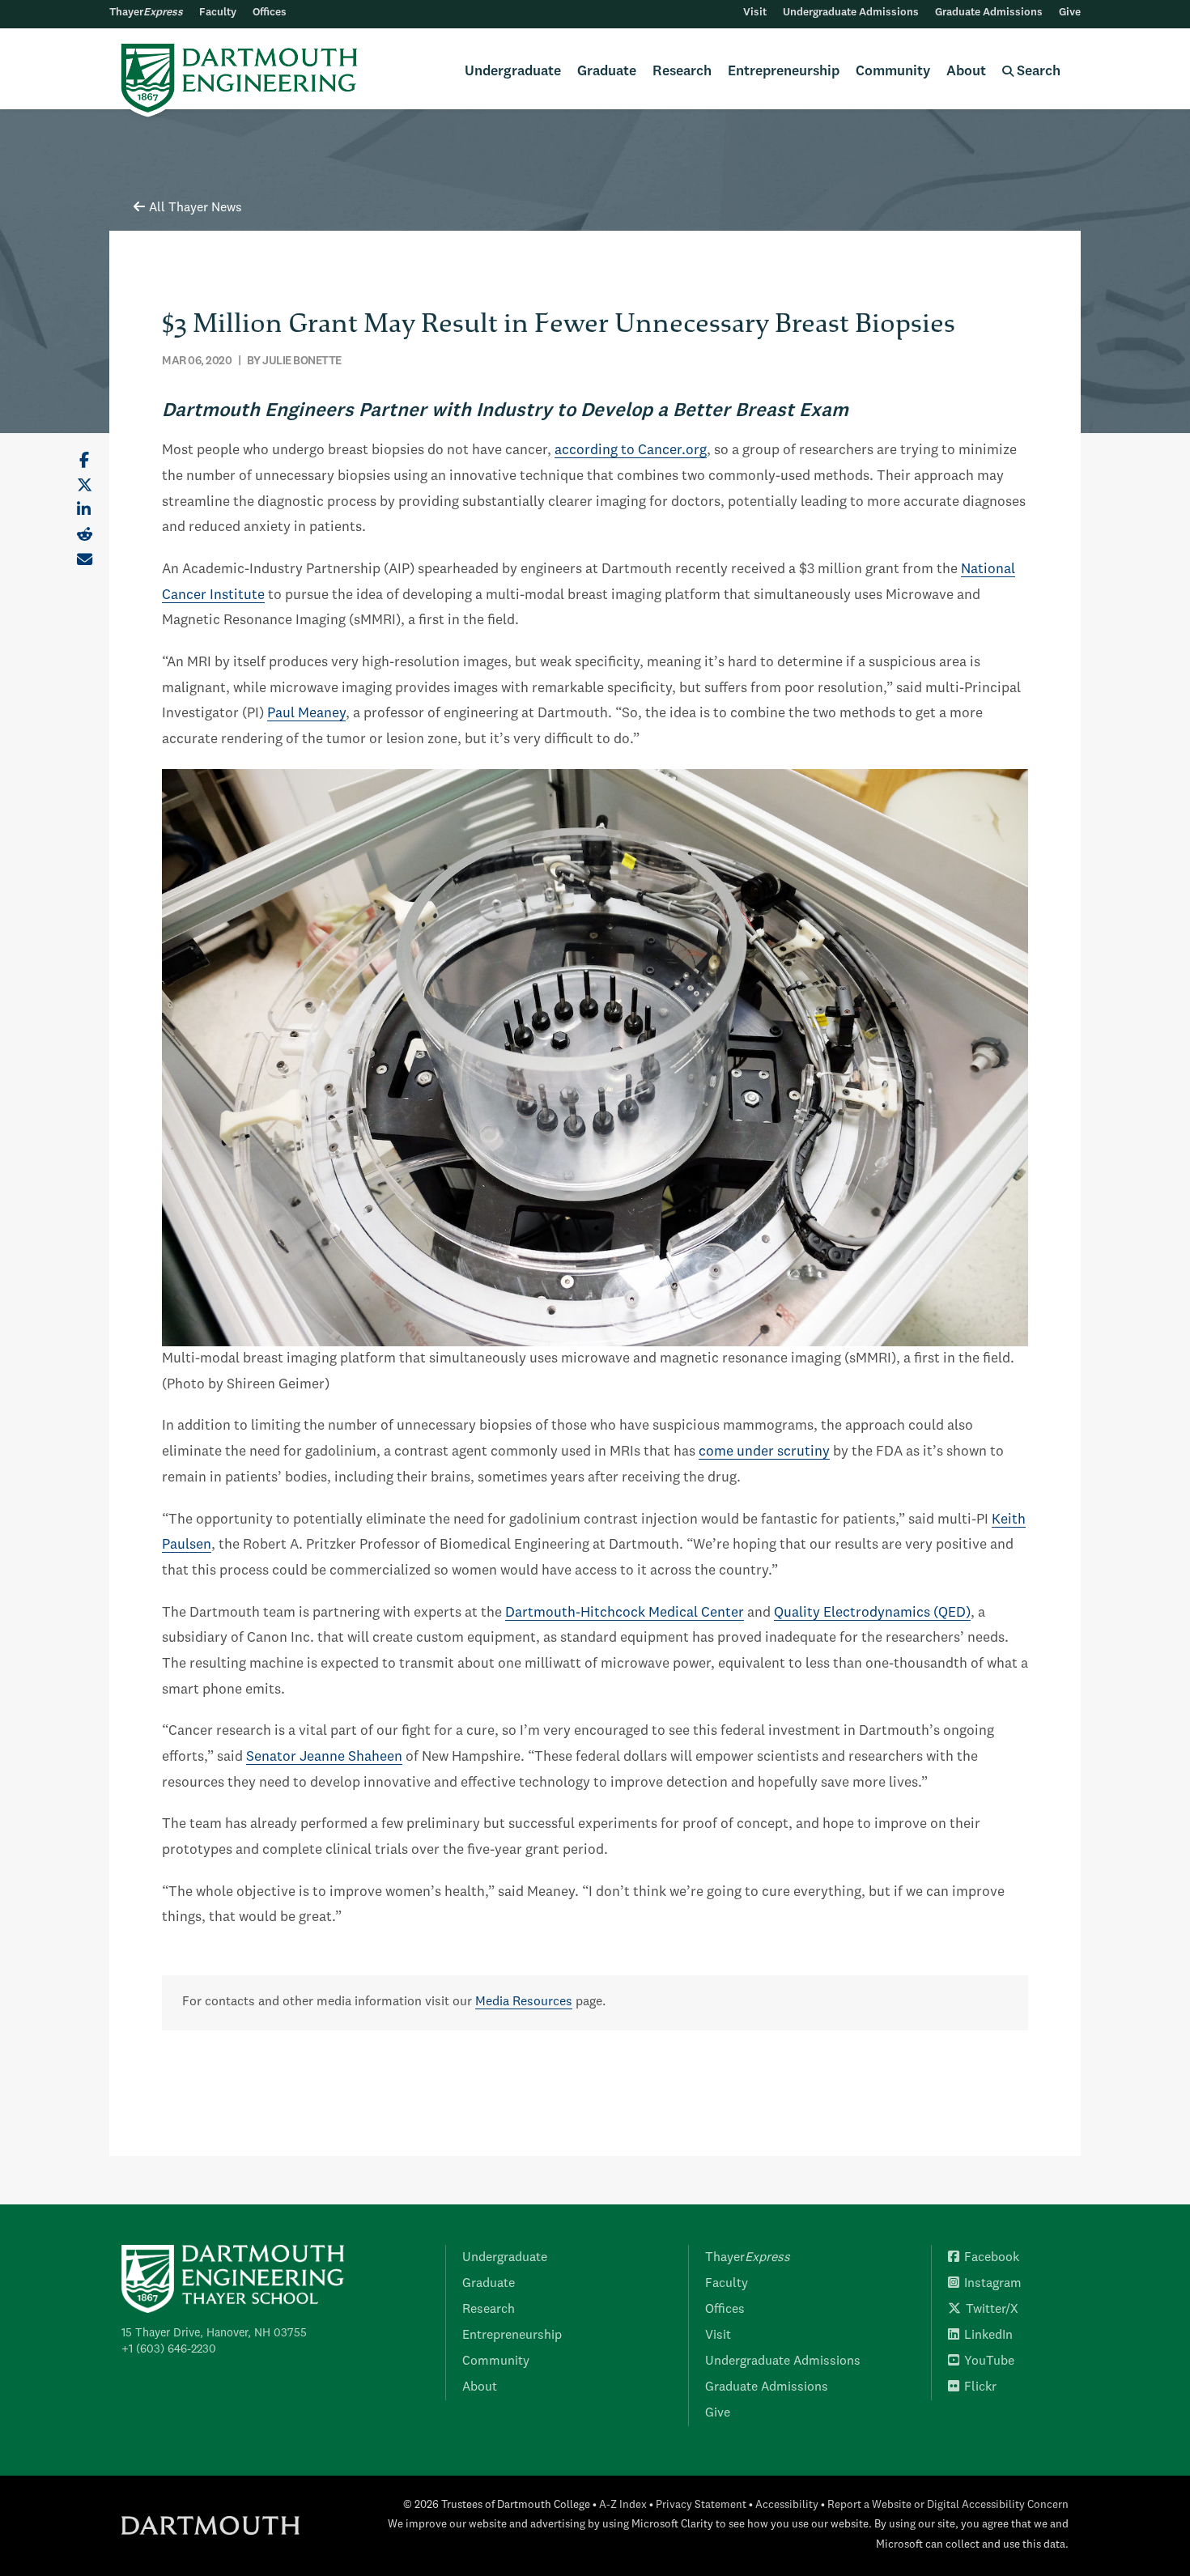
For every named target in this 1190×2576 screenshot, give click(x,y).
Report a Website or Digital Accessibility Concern (948, 2505)
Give (1070, 13)
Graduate (607, 72)
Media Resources (524, 2002)
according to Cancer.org (631, 451)
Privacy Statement (701, 2505)
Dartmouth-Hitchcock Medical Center (625, 1613)
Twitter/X (992, 2310)
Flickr (980, 2387)
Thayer (146, 13)
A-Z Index (623, 2505)
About (966, 72)
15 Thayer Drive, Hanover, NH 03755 (214, 2333)
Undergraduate (513, 72)
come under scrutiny (764, 1452)
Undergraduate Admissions (851, 13)
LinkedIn (988, 2336)
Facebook (992, 2258)
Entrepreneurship (784, 72)
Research (682, 72)
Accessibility (787, 2505)
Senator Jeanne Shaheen (324, 1757)
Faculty (218, 13)
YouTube (989, 2361)
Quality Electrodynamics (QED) (872, 1613)
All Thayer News (195, 208)
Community (893, 72)
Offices (270, 13)
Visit (755, 13)
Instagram (993, 2284)
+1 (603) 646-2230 (169, 2349)
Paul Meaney (306, 714)
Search (1037, 72)
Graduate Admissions (989, 13)
